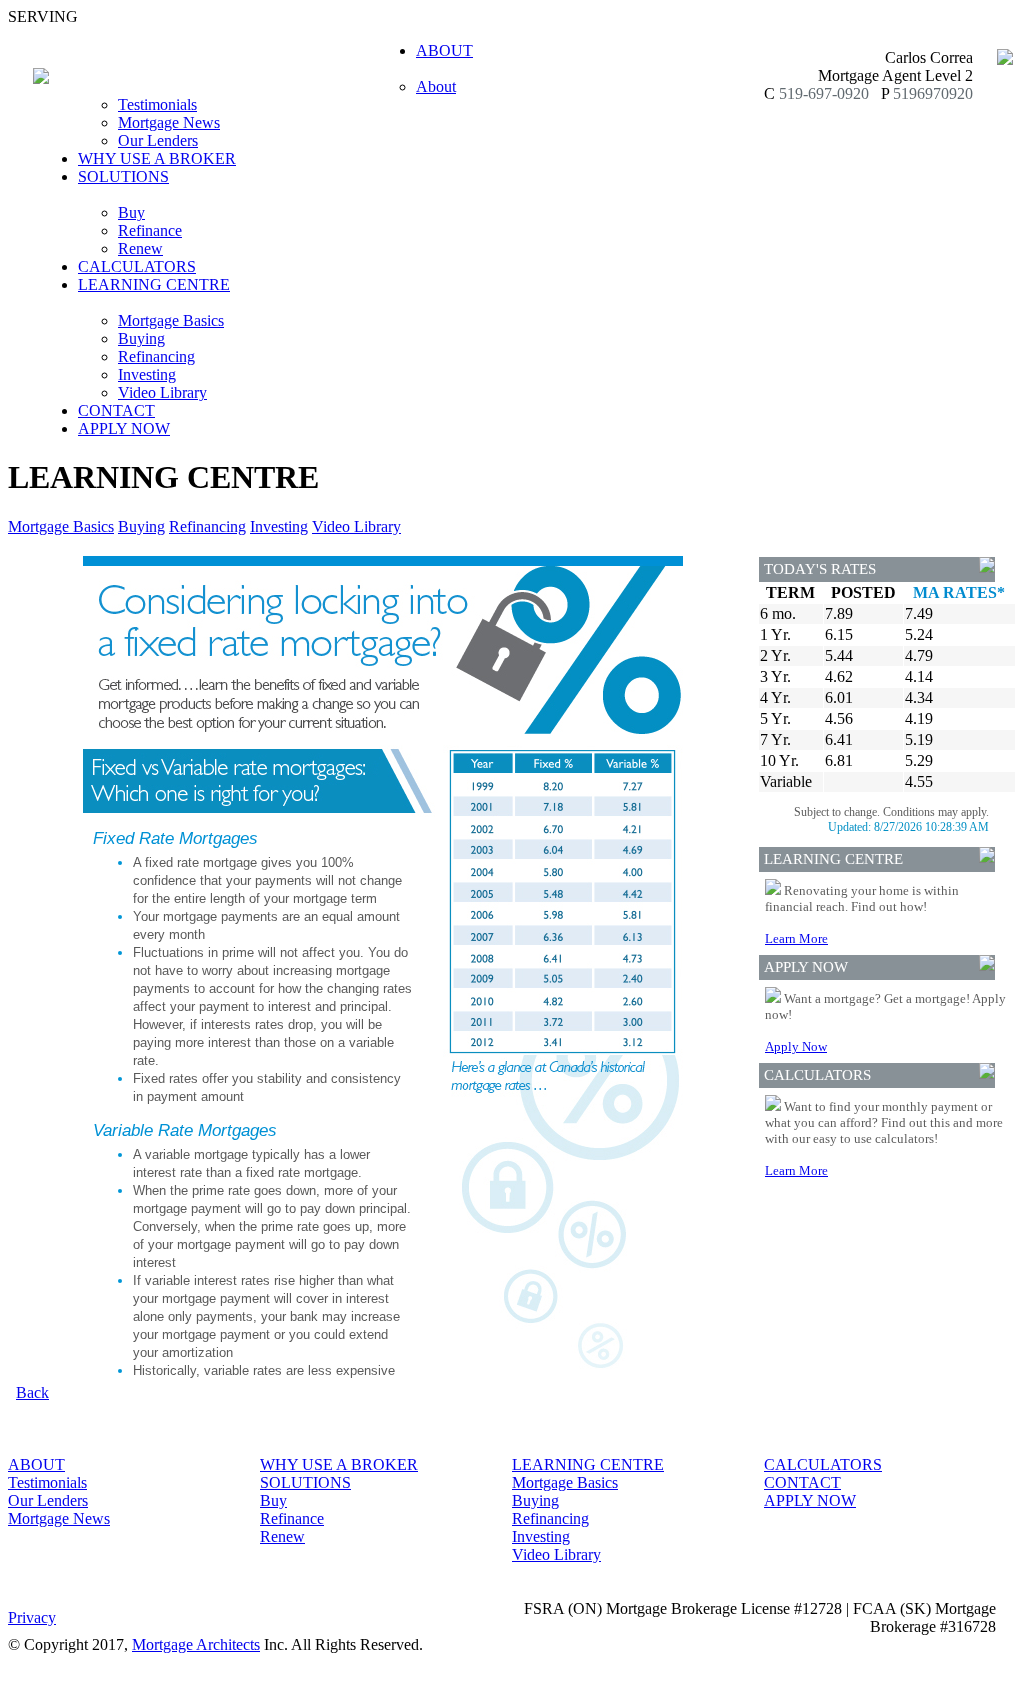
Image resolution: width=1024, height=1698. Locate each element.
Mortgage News (169, 122)
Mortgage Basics (171, 320)
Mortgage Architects (196, 1644)
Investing (147, 374)
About (436, 86)
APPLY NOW (124, 428)
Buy (131, 212)
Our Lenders (158, 140)
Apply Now (796, 1046)
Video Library (162, 392)
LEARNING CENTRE (588, 1464)
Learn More (796, 938)
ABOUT (36, 1464)
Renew (140, 248)
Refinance (150, 230)
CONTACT (116, 410)
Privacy (32, 1617)
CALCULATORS (137, 266)
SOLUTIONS (305, 1482)
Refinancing (156, 356)
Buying (141, 338)
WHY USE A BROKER (157, 158)
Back (32, 1392)
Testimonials (157, 104)
